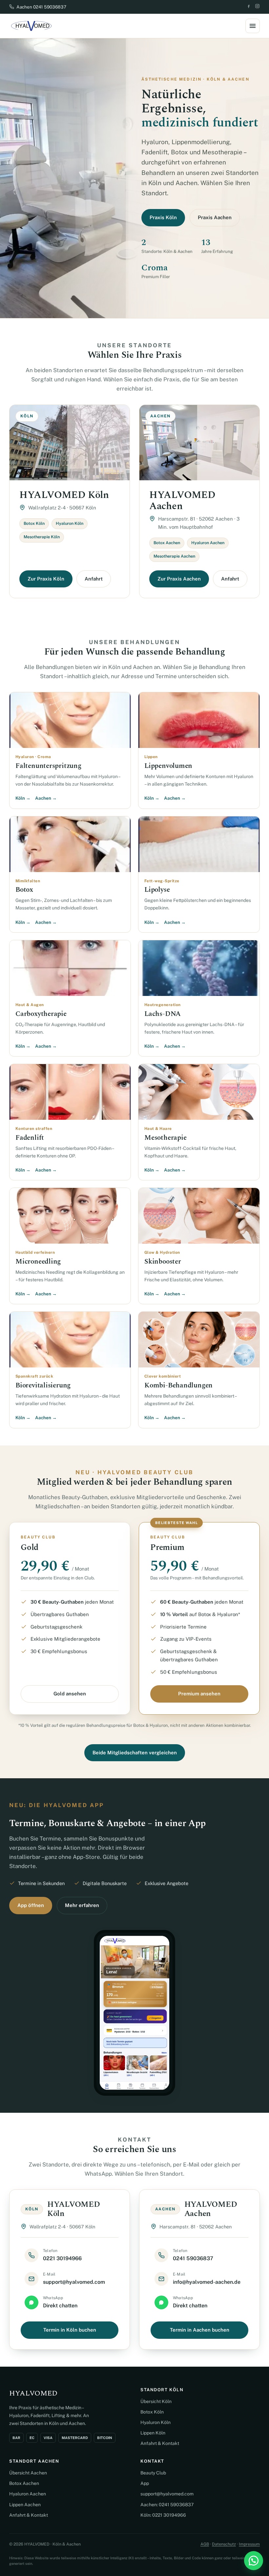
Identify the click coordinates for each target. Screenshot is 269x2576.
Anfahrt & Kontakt (160, 2443)
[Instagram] (257, 7)
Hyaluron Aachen (28, 2494)
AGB (205, 2544)
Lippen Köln (153, 2433)
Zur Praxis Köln (46, 579)
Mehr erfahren (82, 1905)
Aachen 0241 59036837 (41, 7)
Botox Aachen (24, 2483)
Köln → (23, 798)
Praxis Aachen (215, 217)
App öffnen (31, 1905)
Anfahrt (94, 579)
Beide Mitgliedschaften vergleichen (135, 1753)
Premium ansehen (199, 1694)
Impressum (249, 2544)
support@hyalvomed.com (167, 2494)
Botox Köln (152, 2412)
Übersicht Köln (156, 2401)
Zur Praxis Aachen (179, 579)
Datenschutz (224, 2544)
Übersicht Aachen (28, 2473)
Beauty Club (153, 2473)
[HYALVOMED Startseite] (31, 26)
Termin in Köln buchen (70, 2330)
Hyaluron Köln (155, 2422)
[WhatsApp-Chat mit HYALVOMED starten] (254, 2561)
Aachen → (46, 798)
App (145, 2483)
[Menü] (253, 26)
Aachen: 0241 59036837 (167, 2505)
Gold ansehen (70, 1694)
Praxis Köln (163, 217)
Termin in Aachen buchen (200, 2330)
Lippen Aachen (25, 2505)
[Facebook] (248, 7)
